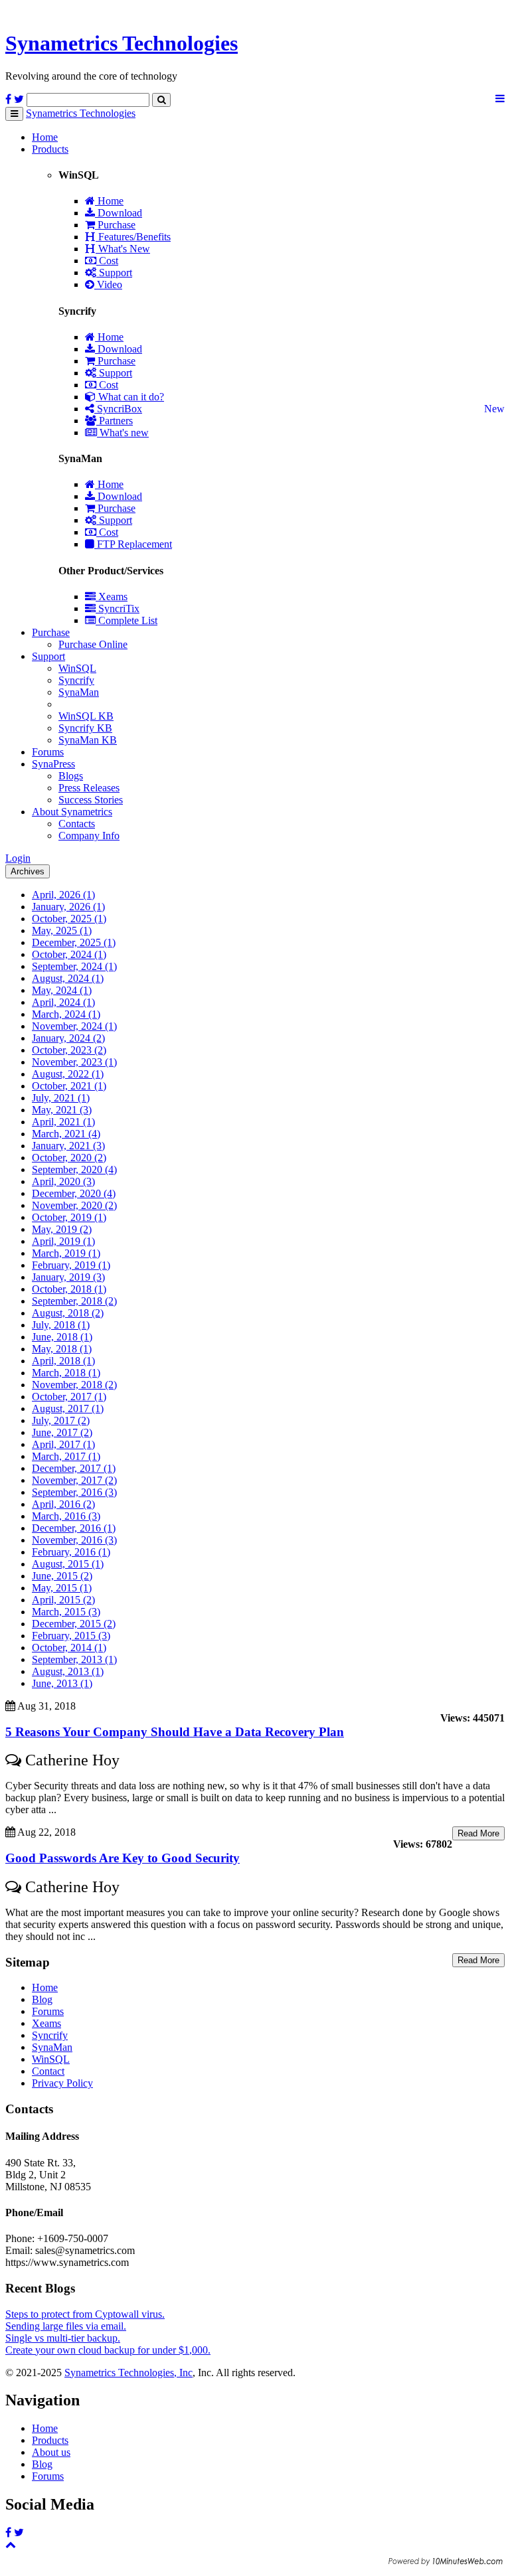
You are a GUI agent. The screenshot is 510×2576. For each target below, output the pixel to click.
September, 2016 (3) (74, 1492)
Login (18, 858)
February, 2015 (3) (71, 1636)
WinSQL (77, 668)
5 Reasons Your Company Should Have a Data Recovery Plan (175, 1732)
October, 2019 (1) (69, 1217)
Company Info (89, 836)
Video (108, 284)
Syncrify (76, 680)
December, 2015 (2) (74, 1624)
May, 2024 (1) (62, 990)
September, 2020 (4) (74, 1169)
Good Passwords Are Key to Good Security (123, 1858)
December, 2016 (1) (74, 1528)
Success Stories (91, 800)
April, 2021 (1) (63, 1122)
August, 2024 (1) (68, 978)
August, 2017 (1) (68, 1409)
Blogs (71, 776)
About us (51, 2452)
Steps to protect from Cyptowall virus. (85, 2314)
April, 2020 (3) (63, 1181)
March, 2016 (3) (66, 1516)
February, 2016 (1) (71, 1552)
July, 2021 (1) (61, 1098)
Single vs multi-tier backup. (63, 2338)
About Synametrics (72, 812)
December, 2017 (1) (74, 1468)
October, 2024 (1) (69, 954)
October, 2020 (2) (69, 1158)
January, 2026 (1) (68, 907)
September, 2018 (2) (74, 1301)
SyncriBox (118, 409)
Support (114, 273)
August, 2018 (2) (68, 1313)
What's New (123, 249)
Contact (48, 2071)
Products (50, 149)
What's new (123, 433)
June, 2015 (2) (62, 1576)
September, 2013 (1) (74, 1659)
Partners (115, 421)
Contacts (77, 824)
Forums (48, 752)
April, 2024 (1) (63, 1002)
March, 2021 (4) (66, 1134)
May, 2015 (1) (62, 1588)
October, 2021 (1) (69, 1086)
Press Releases (89, 788)
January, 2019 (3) (68, 1277)
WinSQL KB (86, 716)
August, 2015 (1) (68, 1564)
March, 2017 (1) (66, 1456)
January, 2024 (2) (68, 1038)
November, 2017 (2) (74, 1480)
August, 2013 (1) (68, 1671)
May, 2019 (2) (62, 1229)
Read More (478, 1833)
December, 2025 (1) (74, 942)
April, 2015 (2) (63, 1600)
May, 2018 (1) (62, 1349)
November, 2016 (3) (74, 1540)
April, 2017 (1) (63, 1444)
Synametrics (122, 43)
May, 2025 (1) (62, 930)
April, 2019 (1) (63, 1241)
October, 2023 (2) (69, 1050)
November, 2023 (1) (74, 1062)
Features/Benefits (133, 237)
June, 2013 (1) (62, 1683)
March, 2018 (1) (66, 1373)
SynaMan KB (88, 740)
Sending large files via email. (66, 2326)
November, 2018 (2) (74, 1385)
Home (45, 137)
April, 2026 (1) (63, 895)
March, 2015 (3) (66, 1612)
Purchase (115, 225)
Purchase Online (93, 644)
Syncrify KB (85, 728)
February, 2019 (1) (71, 1265)
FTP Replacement (133, 544)
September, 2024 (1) (74, 966)
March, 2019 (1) (66, 1253)
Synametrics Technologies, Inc (128, 2373)
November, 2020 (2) (74, 1205)
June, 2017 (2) (62, 1432)
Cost (107, 261)
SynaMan (79, 692)
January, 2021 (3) (68, 1146)
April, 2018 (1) (63, 1361)
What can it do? (130, 397)
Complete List (127, 620)
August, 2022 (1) (68, 1074)
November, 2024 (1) (74, 1026)
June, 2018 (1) (62, 1337)
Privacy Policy (62, 2083)
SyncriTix (118, 608)
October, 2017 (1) (69, 1397)
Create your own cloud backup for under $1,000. (108, 2350)
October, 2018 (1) (69, 1289)
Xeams (112, 597)
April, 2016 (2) (63, 1504)
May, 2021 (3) (62, 1110)
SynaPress (53, 764)
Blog (42, 1999)
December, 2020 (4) (74, 1193)
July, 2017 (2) (61, 1420)
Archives (28, 871)
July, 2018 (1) (61, 1325)
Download (119, 213)
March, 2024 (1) (66, 1014)
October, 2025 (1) (69, 919)
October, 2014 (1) (69, 1648)
